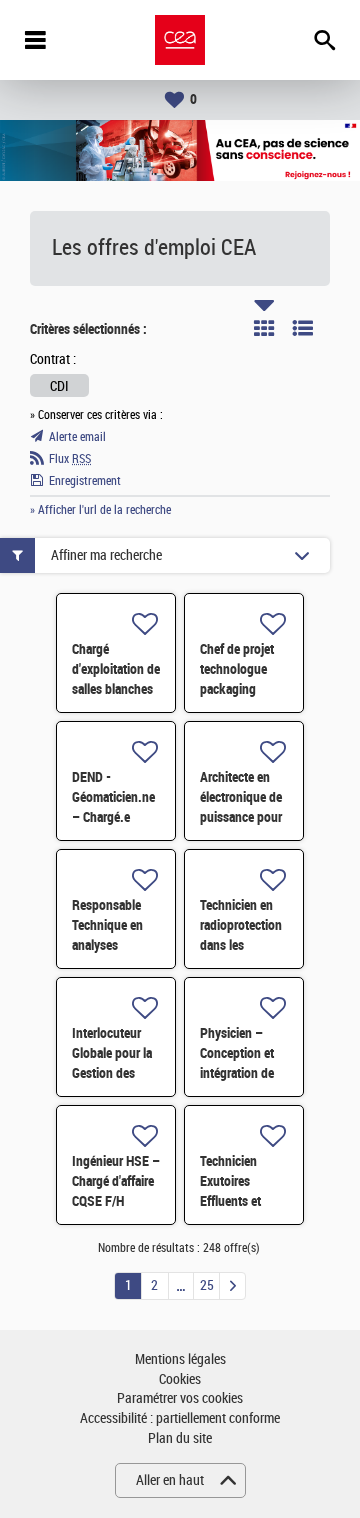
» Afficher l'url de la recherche (100, 510)
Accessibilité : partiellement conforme (180, 1418)
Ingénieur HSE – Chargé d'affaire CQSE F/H (116, 1181)
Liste (303, 328)
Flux (70, 459)
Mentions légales (180, 1359)
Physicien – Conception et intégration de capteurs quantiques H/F (241, 1073)
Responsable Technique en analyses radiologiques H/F (108, 945)
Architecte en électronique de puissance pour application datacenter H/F (241, 817)
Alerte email (77, 437)
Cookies (180, 1379)
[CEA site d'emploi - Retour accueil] (180, 40)
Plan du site (180, 1438)
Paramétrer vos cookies (180, 1398)
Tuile (264, 328)
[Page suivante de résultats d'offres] (232, 1286)
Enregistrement (85, 481)
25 (207, 1285)
